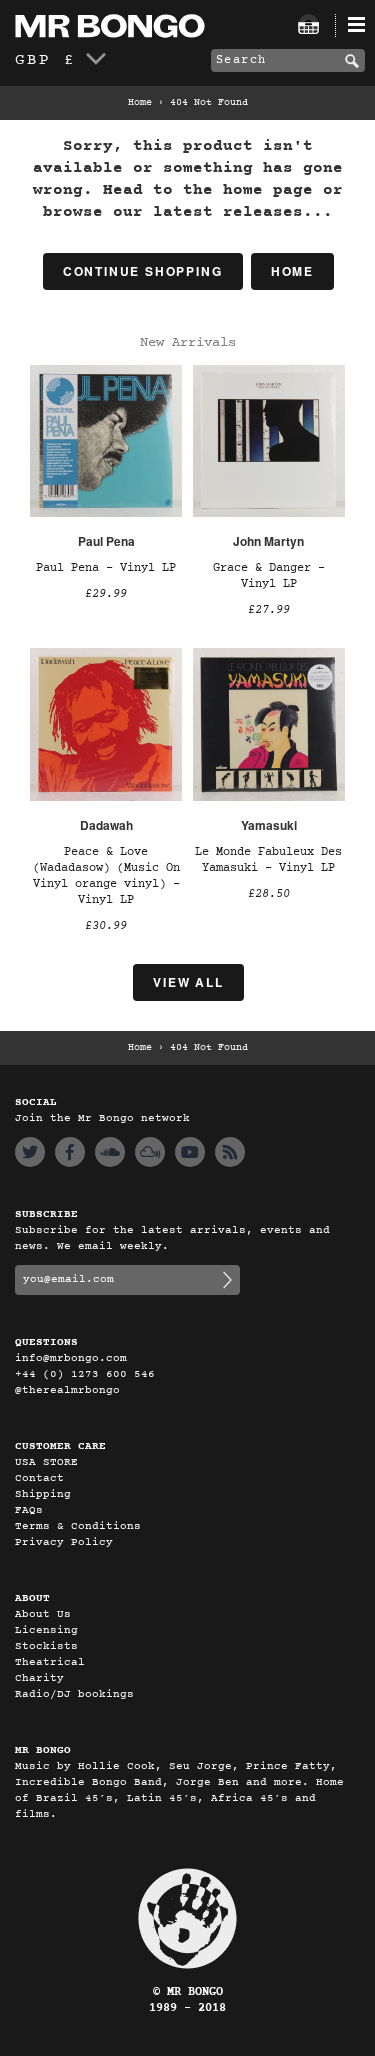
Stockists (46, 1646)
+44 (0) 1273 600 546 (85, 1374)
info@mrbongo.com (71, 1358)
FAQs (29, 1510)
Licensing (46, 1630)
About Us (43, 1614)
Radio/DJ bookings (74, 1694)
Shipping (43, 1494)
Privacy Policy (64, 1542)
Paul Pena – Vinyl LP (106, 568)
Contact (39, 1478)
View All (188, 982)
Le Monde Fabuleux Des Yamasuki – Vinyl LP (268, 860)
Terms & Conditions (78, 1526)
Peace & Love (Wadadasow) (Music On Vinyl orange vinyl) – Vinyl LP (106, 876)
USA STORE (46, 1462)
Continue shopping (143, 271)
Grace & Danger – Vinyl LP (269, 576)
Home (140, 103)
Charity (39, 1678)
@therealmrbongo (67, 1390)
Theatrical (50, 1662)
